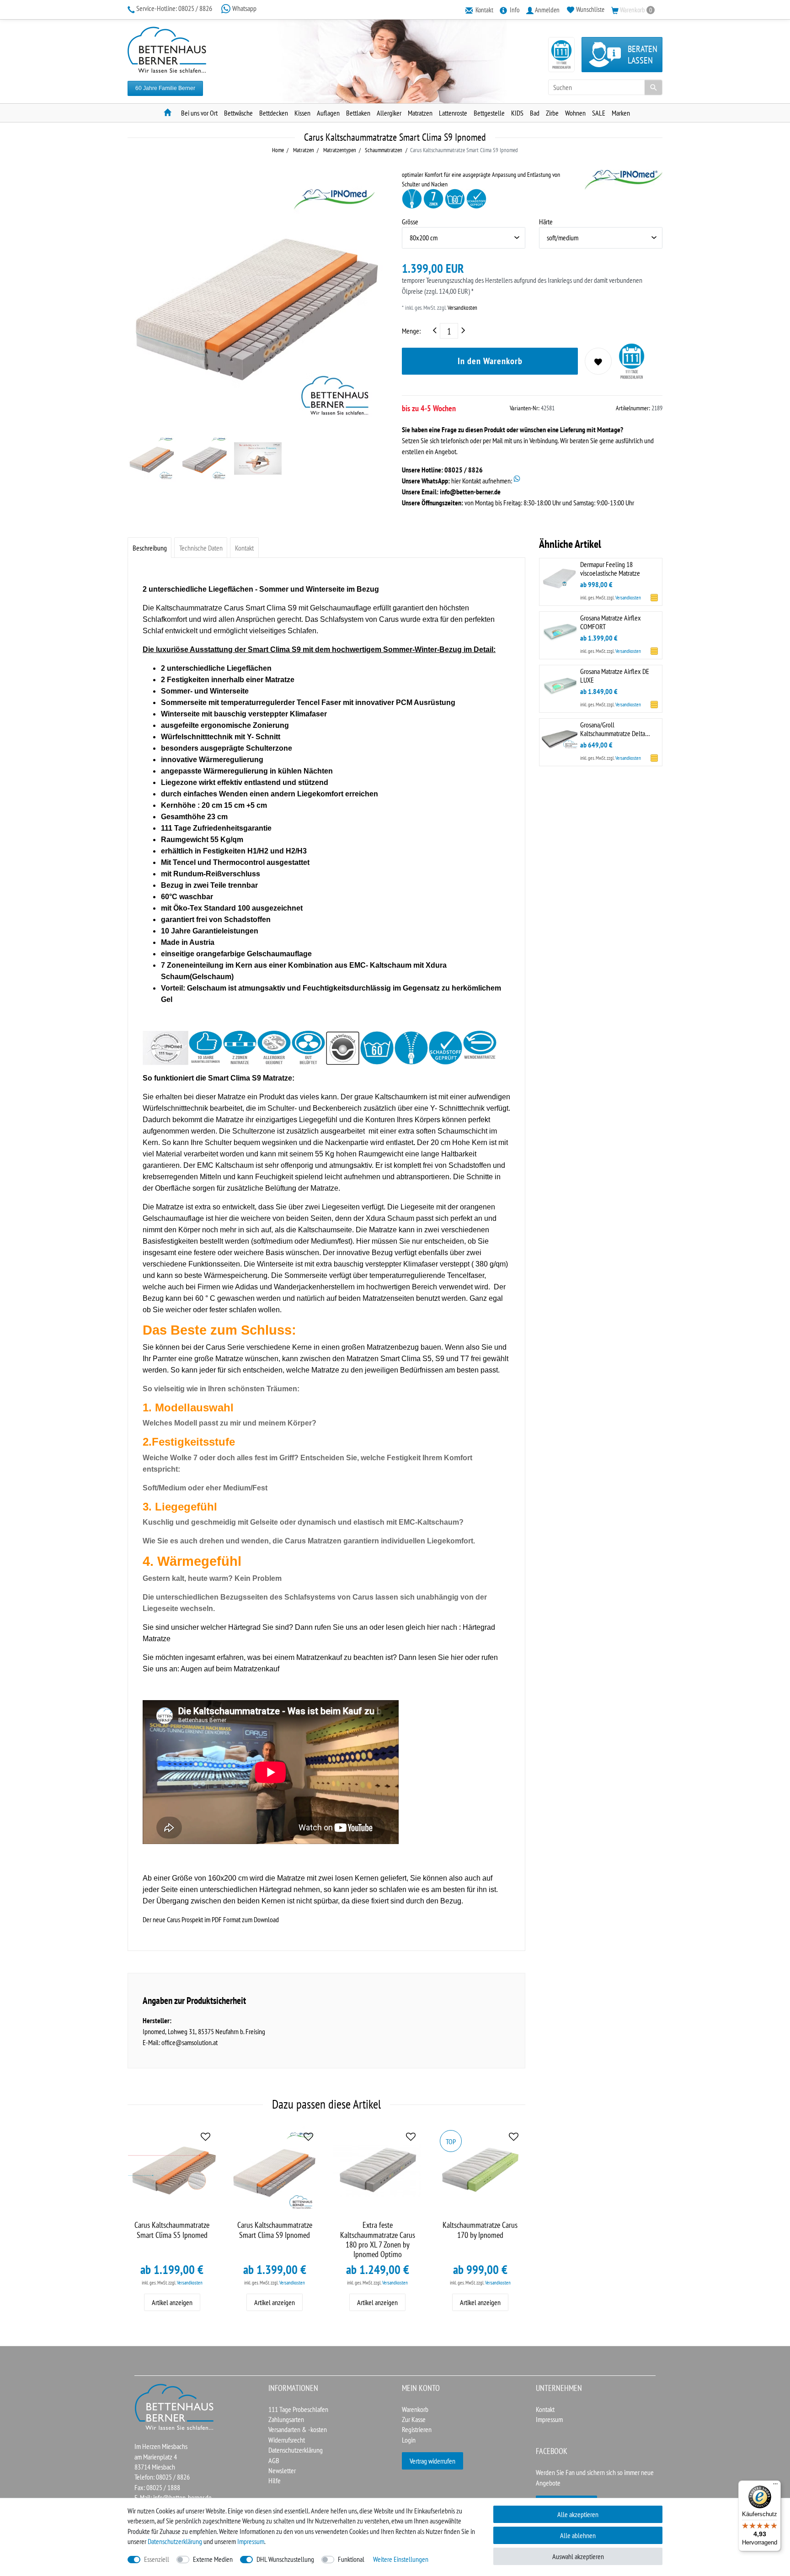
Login (409, 2440)
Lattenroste (453, 113)
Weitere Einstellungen (401, 2559)
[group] (172, 2171)
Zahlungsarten (286, 2419)
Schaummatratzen (383, 150)
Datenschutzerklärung (296, 2450)
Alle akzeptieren (578, 2514)
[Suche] (653, 87)
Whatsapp (244, 8)
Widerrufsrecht (287, 2440)
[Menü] (775, 2486)
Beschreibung (150, 548)
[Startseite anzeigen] (175, 2406)
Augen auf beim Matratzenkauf (230, 1669)
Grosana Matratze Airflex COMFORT (611, 622)
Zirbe (552, 113)
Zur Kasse (414, 2419)
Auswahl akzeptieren (578, 2556)
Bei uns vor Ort (199, 113)
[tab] (149, 548)
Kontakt (244, 548)
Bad (535, 113)
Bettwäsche (238, 113)
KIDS (517, 113)
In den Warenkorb (490, 361)
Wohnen (575, 113)
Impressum (549, 2419)
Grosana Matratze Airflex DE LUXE (615, 675)
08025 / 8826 (175, 8)
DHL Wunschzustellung (285, 2559)
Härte (546, 222)
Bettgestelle (489, 113)
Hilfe (275, 2481)
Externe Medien (213, 2559)
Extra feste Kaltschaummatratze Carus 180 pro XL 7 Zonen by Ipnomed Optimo (378, 2239)
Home (278, 150)
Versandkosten (462, 308)
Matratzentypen (339, 150)
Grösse (410, 222)
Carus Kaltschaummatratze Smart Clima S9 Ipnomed (275, 2230)
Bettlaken (358, 113)
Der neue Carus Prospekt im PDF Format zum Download (211, 1919)
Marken (621, 113)
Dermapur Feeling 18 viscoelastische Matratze (610, 568)
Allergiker (389, 113)
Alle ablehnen (578, 2535)
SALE (599, 113)
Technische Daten (201, 548)
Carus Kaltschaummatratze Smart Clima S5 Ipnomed (172, 2230)
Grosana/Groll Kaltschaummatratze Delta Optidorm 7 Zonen (613, 729)
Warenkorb (415, 2409)
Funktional (351, 2559)
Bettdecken (274, 113)
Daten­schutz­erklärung (175, 2541)
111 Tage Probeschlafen (298, 2409)
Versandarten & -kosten (298, 2429)
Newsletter (282, 2470)
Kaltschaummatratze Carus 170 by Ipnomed (480, 2230)
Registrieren (417, 2429)
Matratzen (420, 113)
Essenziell (157, 2559)
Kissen (302, 113)
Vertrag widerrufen (432, 2461)
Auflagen (328, 113)
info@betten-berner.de (470, 492)
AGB (274, 2460)
